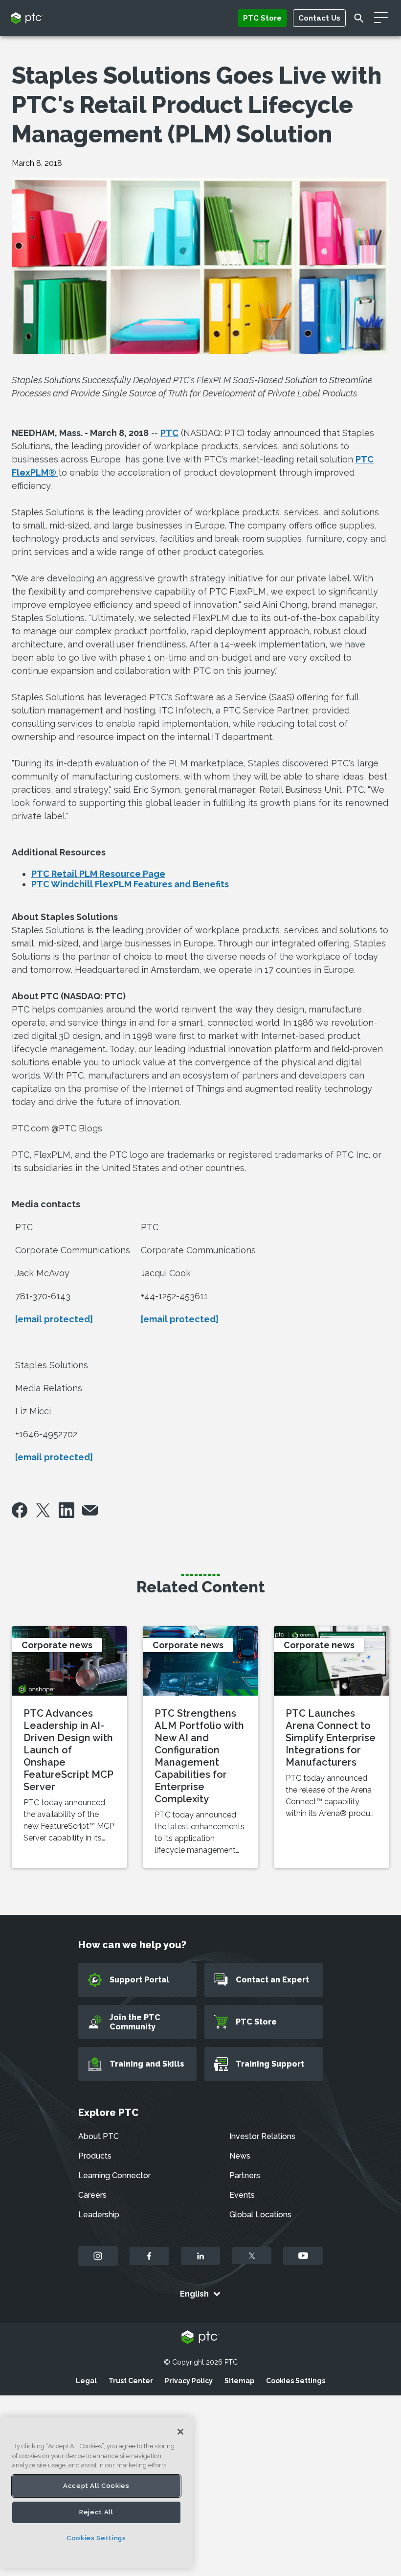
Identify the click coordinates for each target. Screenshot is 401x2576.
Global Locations (260, 2215)
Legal (86, 2381)
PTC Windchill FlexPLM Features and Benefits (130, 884)
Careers (92, 2195)
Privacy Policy (189, 2381)
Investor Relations (262, 2136)
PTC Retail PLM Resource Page (98, 874)
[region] (96, 2493)
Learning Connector (114, 2175)
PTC (169, 433)
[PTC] (200, 2338)
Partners (245, 2175)
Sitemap (239, 2381)
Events (242, 2195)
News (240, 2156)
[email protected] (54, 1319)
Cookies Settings (296, 2381)
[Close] (180, 2432)
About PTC (99, 2136)
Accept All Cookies (96, 2486)
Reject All (96, 2512)
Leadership (99, 2215)
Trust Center (131, 2381)
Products (95, 2156)
